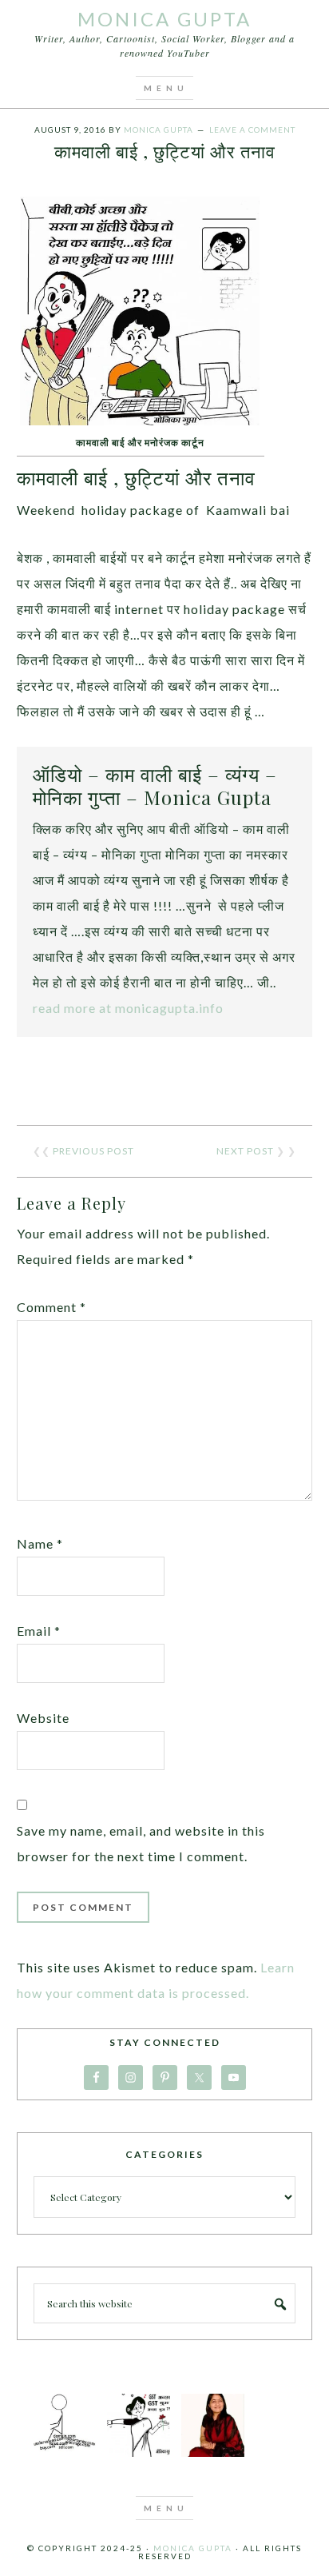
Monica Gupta (164, 19)
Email (39, 1631)
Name (40, 1543)
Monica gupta (193, 2548)
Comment (52, 1307)
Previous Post (93, 1151)
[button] (164, 88)
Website (43, 1718)
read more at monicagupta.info (128, 1008)
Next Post (245, 1151)
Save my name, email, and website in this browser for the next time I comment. (141, 1843)
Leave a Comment (252, 130)
